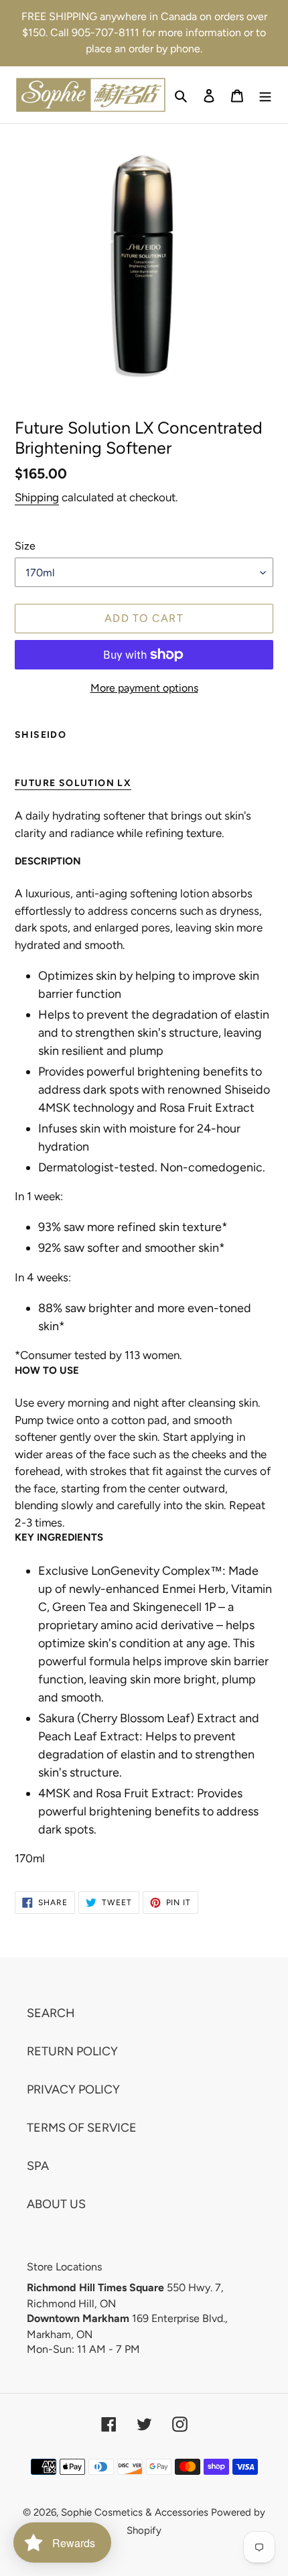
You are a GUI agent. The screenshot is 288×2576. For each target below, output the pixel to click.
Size (25, 546)
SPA (38, 2166)
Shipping (37, 497)
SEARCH (51, 2013)
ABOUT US (56, 2204)
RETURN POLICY (72, 2051)
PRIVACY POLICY (73, 2089)
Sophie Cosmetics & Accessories (135, 2512)
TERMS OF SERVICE (82, 2128)
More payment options (144, 688)
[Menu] (265, 95)
